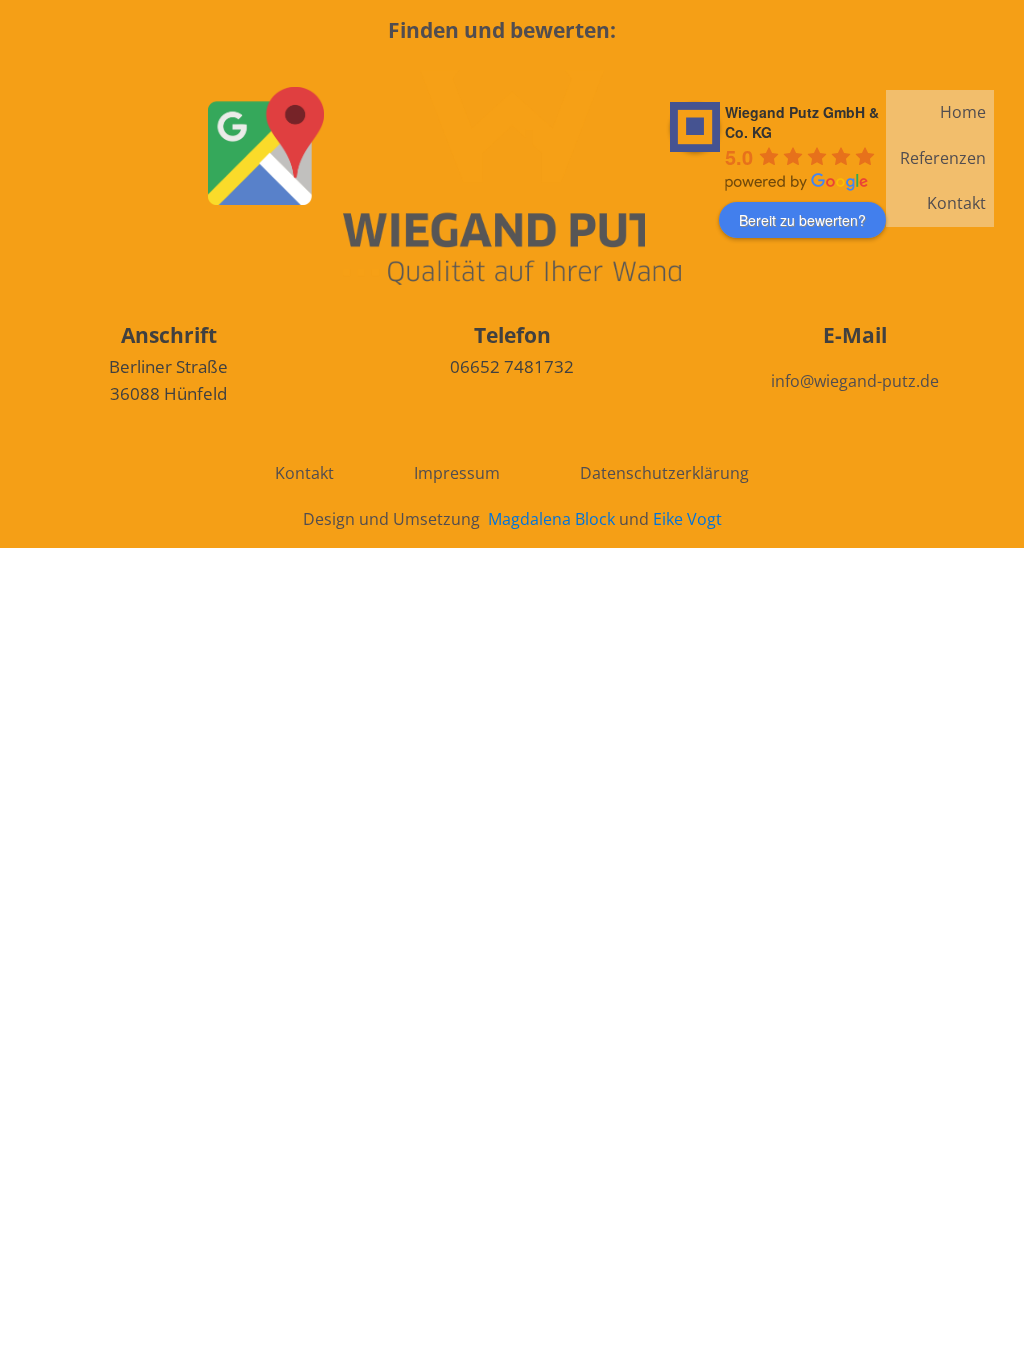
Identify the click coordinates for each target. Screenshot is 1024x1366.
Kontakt (956, 203)
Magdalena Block (551, 519)
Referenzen (943, 158)
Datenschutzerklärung (664, 473)
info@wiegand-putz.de (855, 381)
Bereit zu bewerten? (802, 220)
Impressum (457, 473)
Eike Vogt (687, 519)
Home (963, 112)
